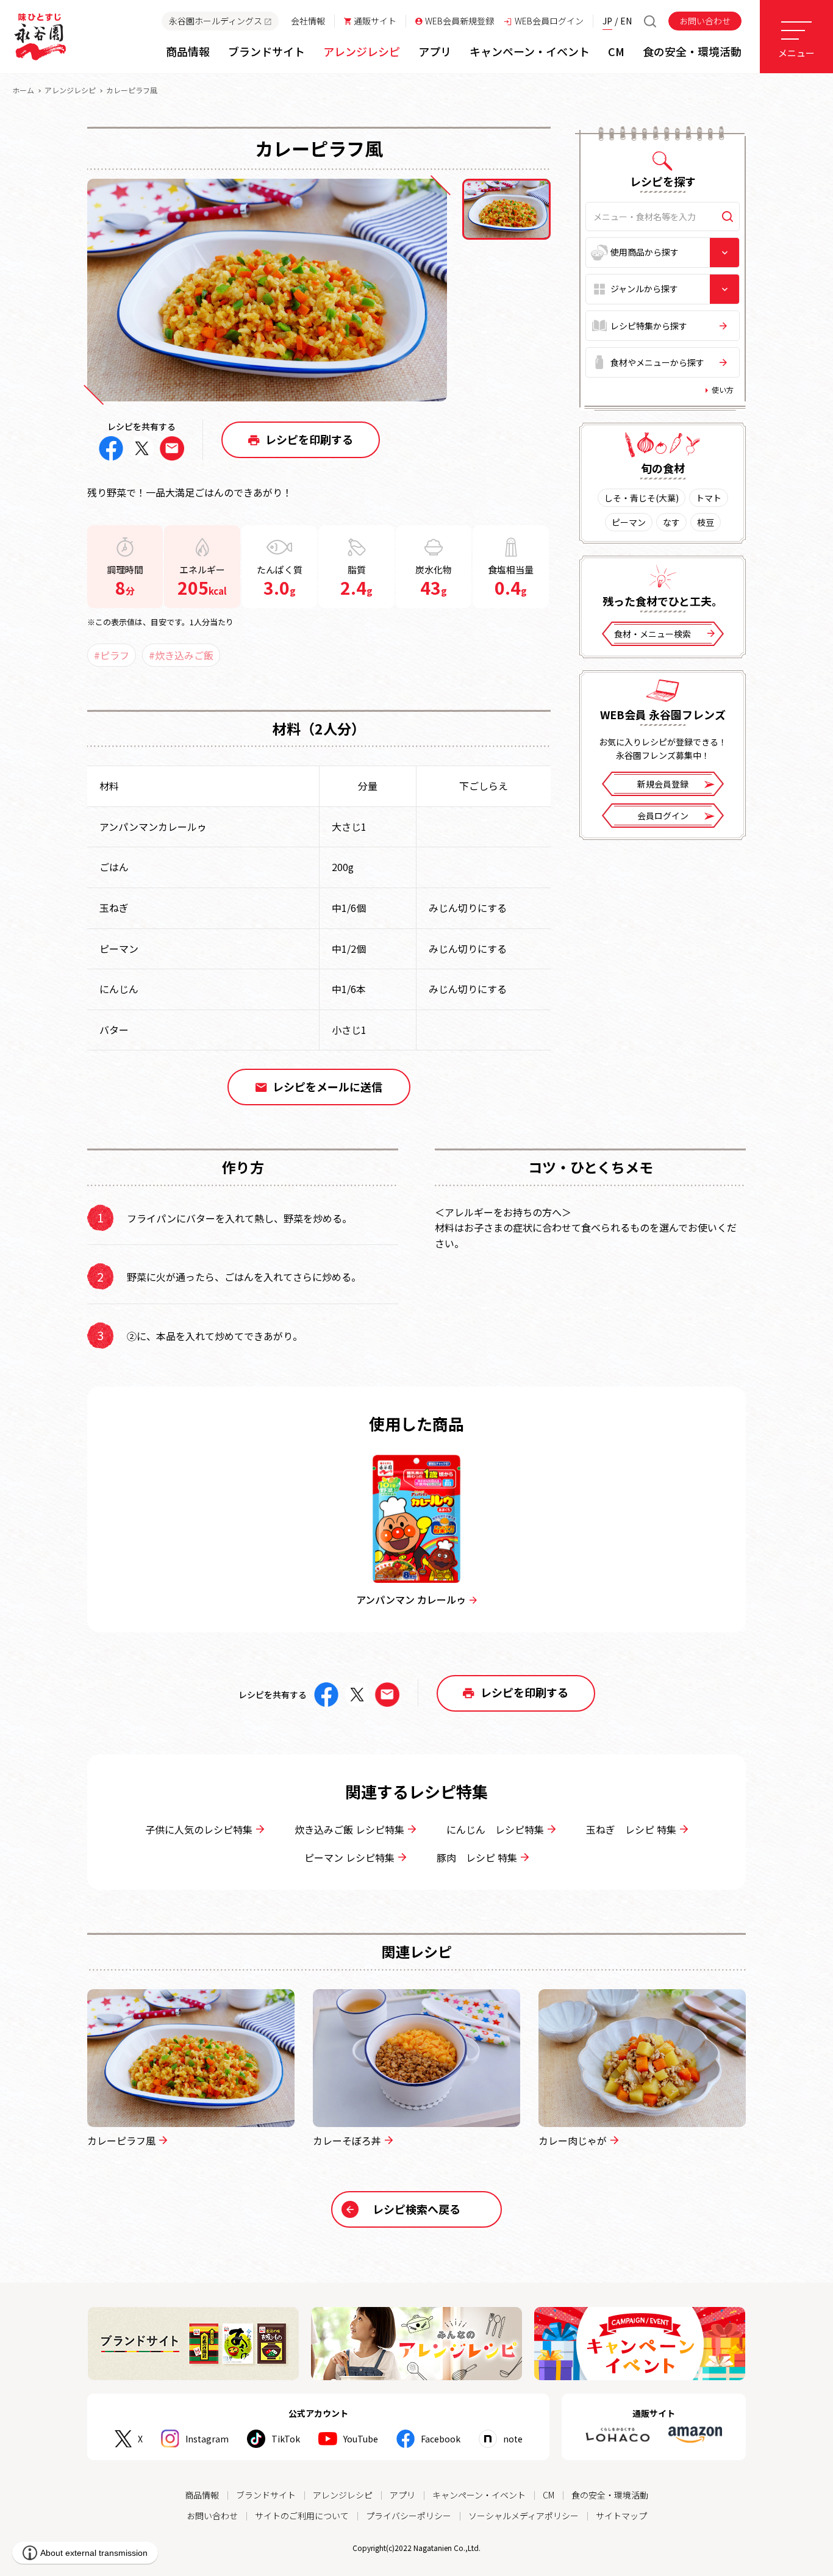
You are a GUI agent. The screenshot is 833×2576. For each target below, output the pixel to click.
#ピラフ (112, 655)
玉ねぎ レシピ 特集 (631, 1829)
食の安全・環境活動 (610, 2495)
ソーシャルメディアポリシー (524, 2516)
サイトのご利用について (302, 2516)
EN (626, 21)
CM (549, 2495)
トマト (709, 498)
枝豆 (706, 522)
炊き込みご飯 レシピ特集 (349, 1829)
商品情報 (202, 2495)
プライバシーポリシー (409, 2516)
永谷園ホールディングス (216, 21)
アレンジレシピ (70, 90)
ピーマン (629, 522)
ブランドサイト (266, 2495)
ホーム (23, 90)
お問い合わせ (705, 21)
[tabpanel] (267, 290)
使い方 (723, 389)
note (513, 2439)
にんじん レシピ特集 (495, 1829)
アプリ (402, 2495)
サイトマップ (621, 2516)
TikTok (286, 2439)
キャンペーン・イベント (479, 2495)
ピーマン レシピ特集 (349, 1857)
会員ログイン (663, 816)
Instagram (207, 2439)
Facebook (441, 2439)
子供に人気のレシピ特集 (199, 1829)
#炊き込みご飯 (181, 655)
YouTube (361, 2439)
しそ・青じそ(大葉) (642, 498)
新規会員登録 (663, 784)
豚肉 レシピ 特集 (477, 1857)
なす (671, 522)
